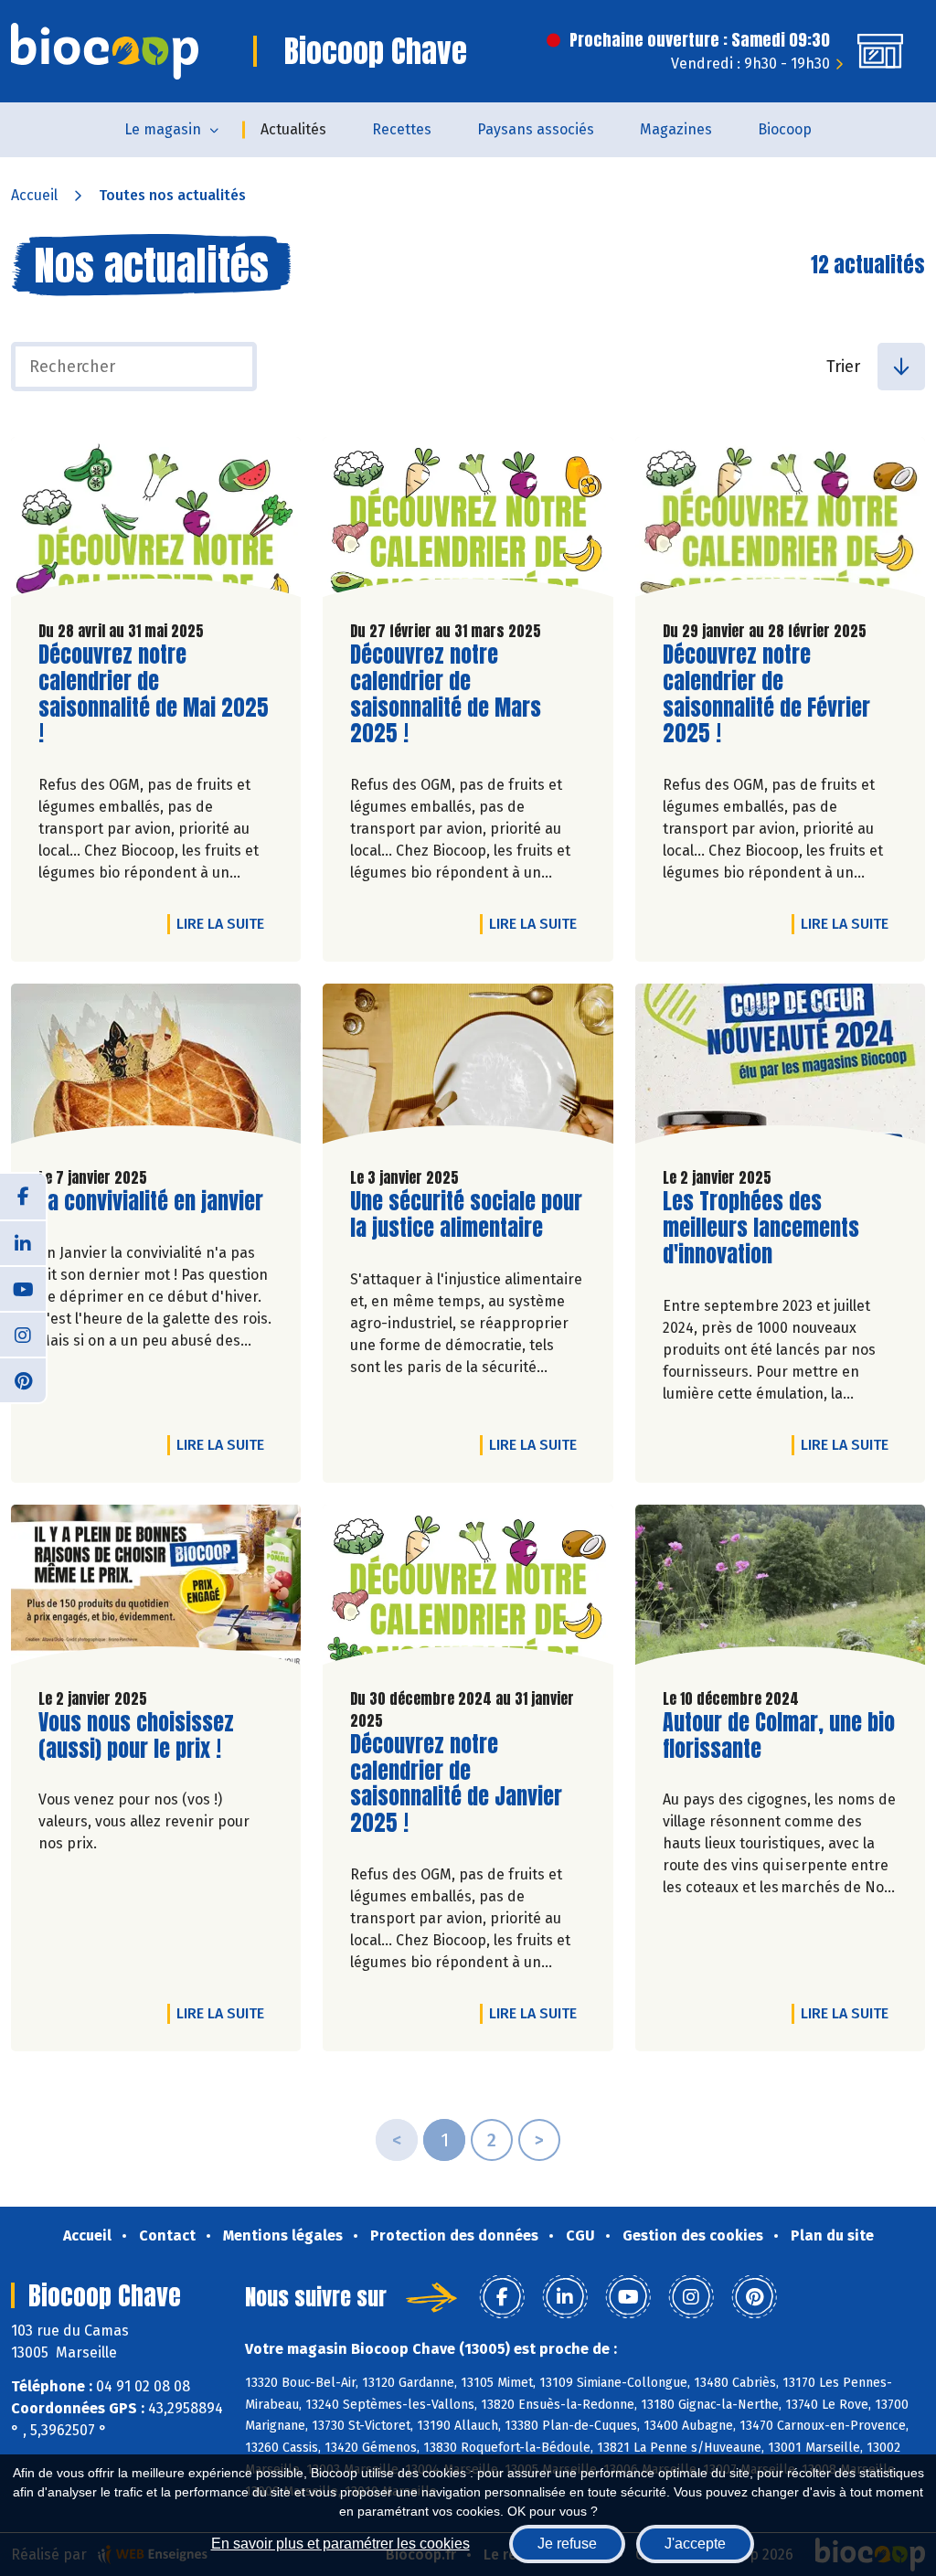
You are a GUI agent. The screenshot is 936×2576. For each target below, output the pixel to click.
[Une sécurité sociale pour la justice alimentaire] (468, 1068)
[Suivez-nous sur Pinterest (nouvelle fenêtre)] (23, 1379)
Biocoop (785, 129)
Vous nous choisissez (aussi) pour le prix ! (143, 1736)
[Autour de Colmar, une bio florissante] (780, 1589)
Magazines (676, 129)
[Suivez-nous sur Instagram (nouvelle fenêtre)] (23, 1334)
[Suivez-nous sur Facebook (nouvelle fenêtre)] (23, 1197)
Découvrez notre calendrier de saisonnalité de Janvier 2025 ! (456, 1784)
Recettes (402, 129)
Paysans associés (536, 129)
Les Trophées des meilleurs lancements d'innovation (767, 1228)
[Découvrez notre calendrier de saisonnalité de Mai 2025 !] (156, 522)
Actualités (293, 129)
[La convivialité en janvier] (156, 1068)
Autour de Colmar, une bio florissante (779, 1736)
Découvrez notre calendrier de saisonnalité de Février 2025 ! (767, 694)
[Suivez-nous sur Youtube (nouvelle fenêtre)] (23, 1288)
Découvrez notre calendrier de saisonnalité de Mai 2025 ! (154, 694)
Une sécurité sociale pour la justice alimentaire (466, 1215)
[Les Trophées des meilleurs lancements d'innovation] (780, 1068)
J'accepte (695, 2544)
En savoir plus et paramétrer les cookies (340, 2544)
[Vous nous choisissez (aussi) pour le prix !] (156, 1589)
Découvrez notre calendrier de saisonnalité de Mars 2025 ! (454, 694)
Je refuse (567, 2544)
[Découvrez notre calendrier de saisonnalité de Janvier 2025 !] (468, 1589)
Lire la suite (225, 923)
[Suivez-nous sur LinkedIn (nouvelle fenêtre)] (23, 1242)
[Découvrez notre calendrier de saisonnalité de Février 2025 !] (780, 522)
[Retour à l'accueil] (105, 51)
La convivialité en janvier (151, 1202)
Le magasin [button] (163, 129)
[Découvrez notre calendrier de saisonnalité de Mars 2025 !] (468, 522)
